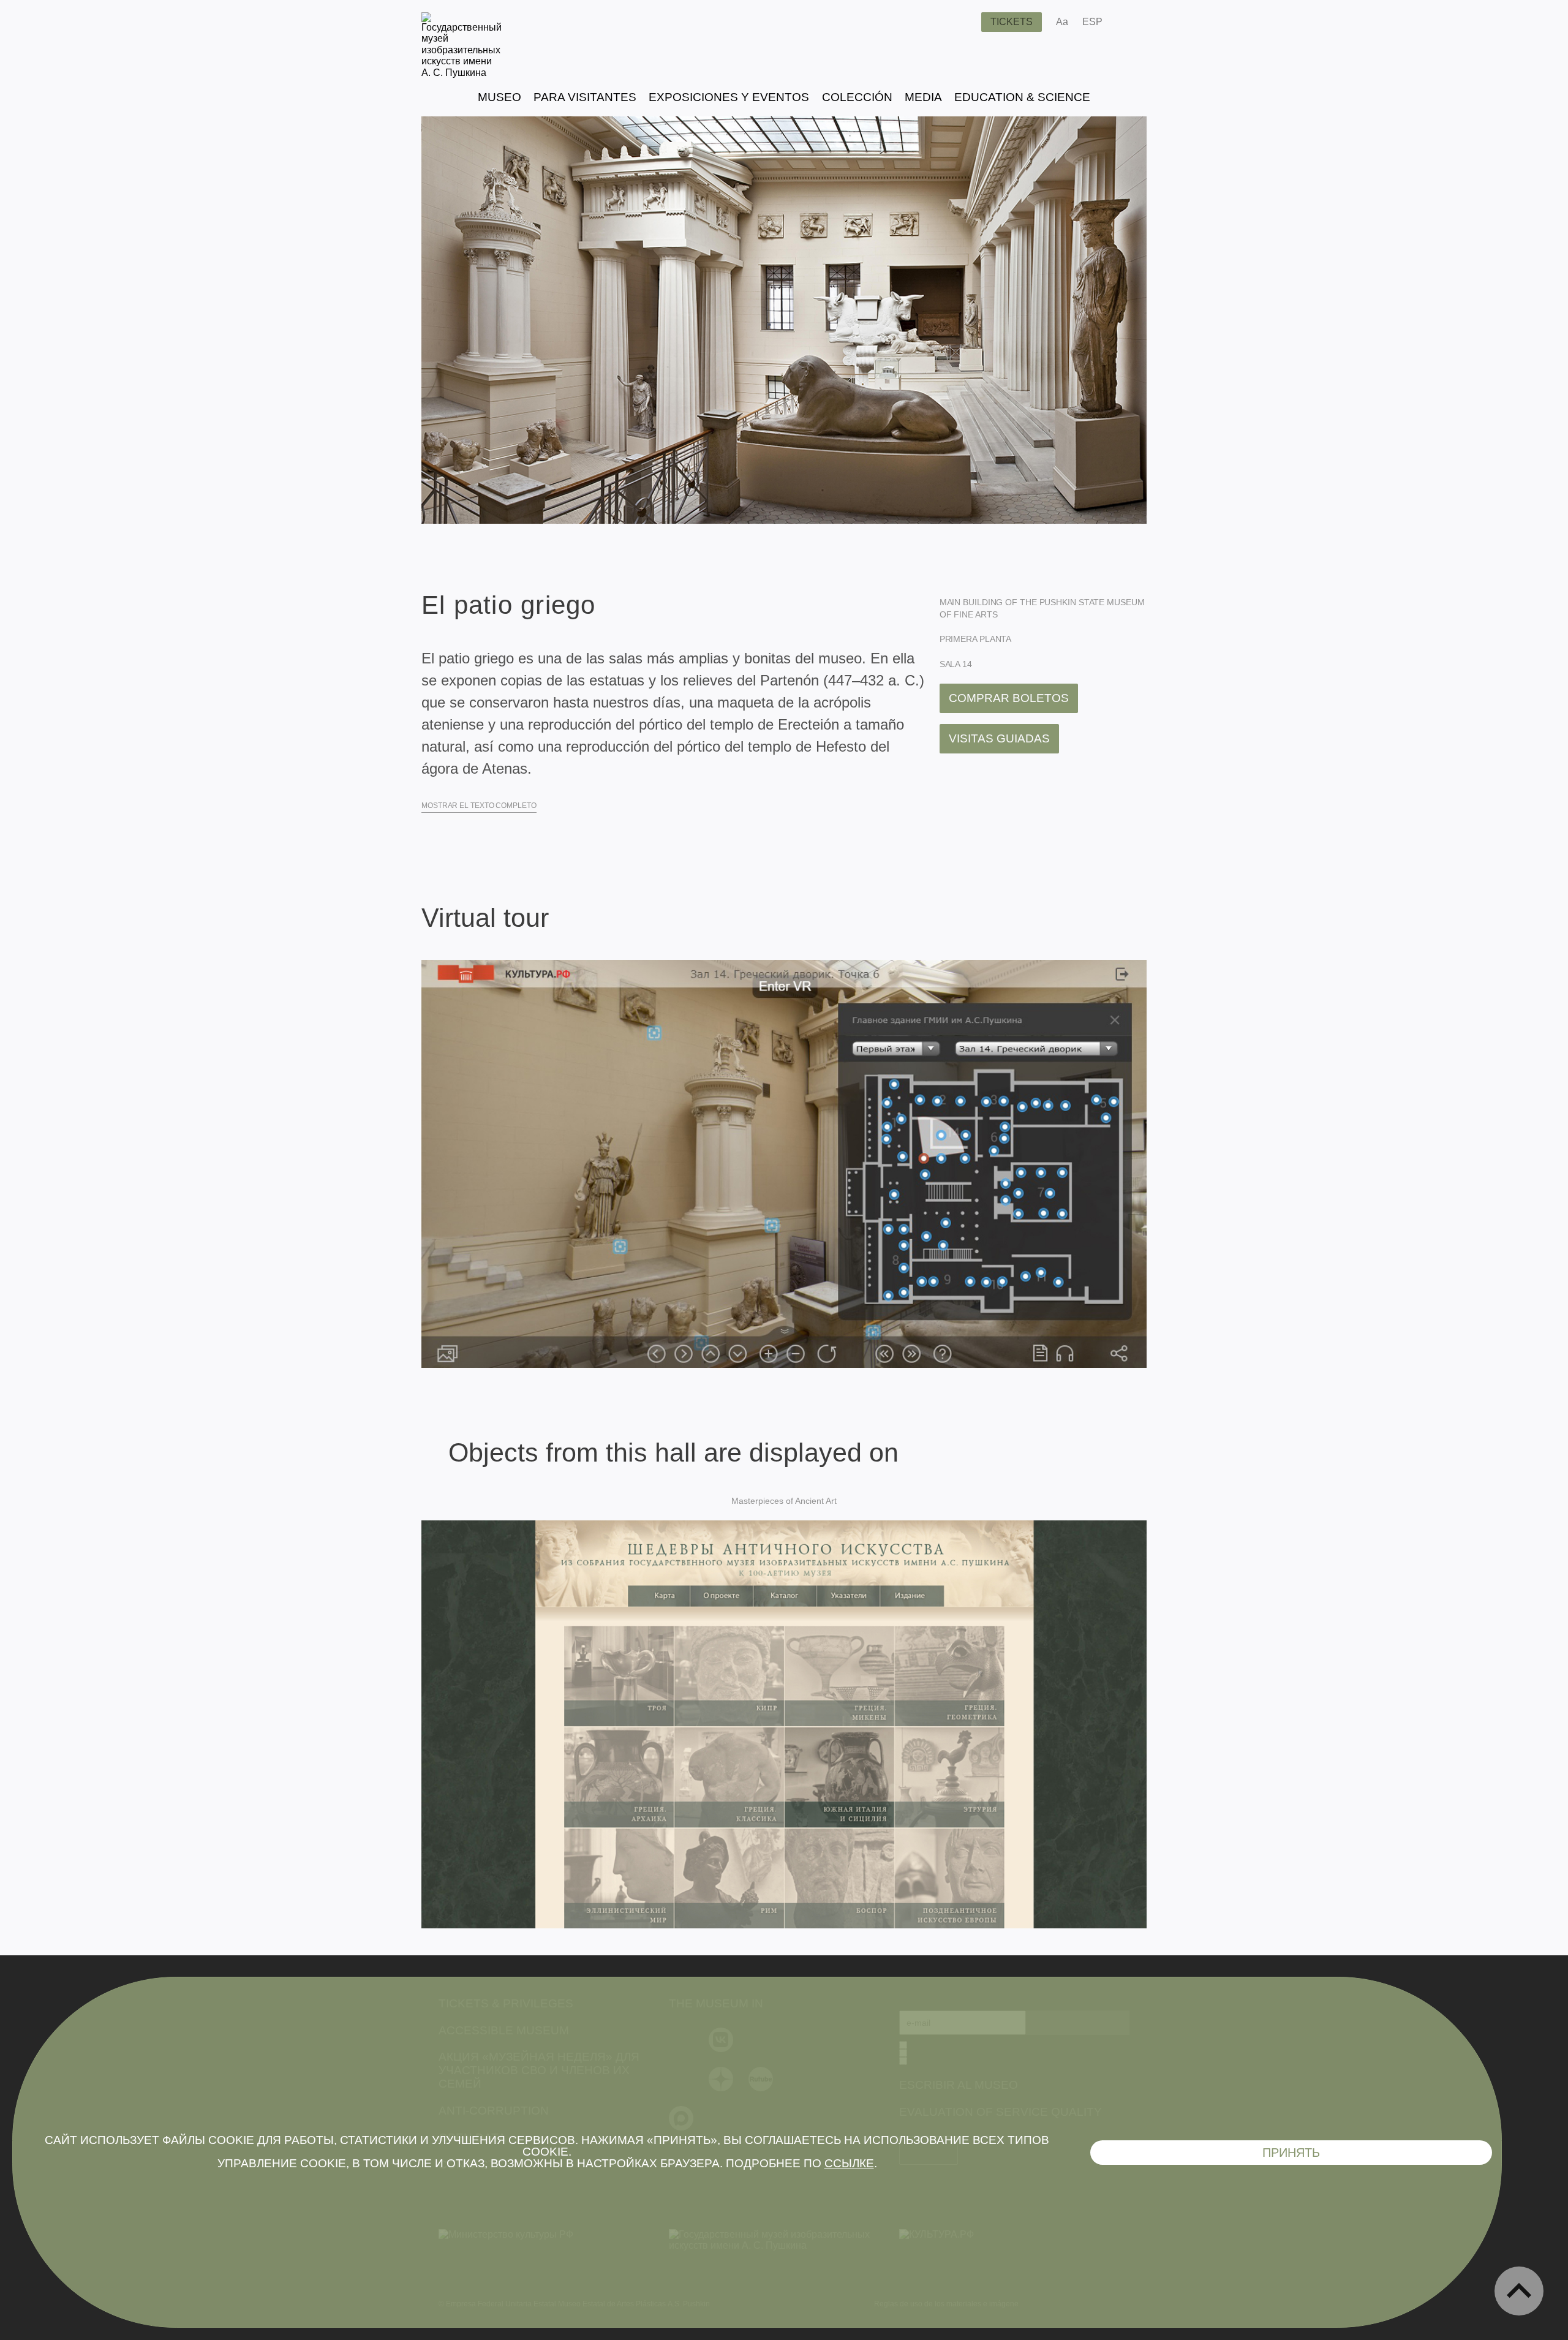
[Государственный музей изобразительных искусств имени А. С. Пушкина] (462, 73)
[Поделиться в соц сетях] (1130, 22)
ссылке (849, 2163)
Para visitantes (585, 97)
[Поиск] (962, 22)
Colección (857, 97)
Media (923, 97)
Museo (499, 97)
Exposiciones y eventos (729, 97)
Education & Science (1022, 97)
